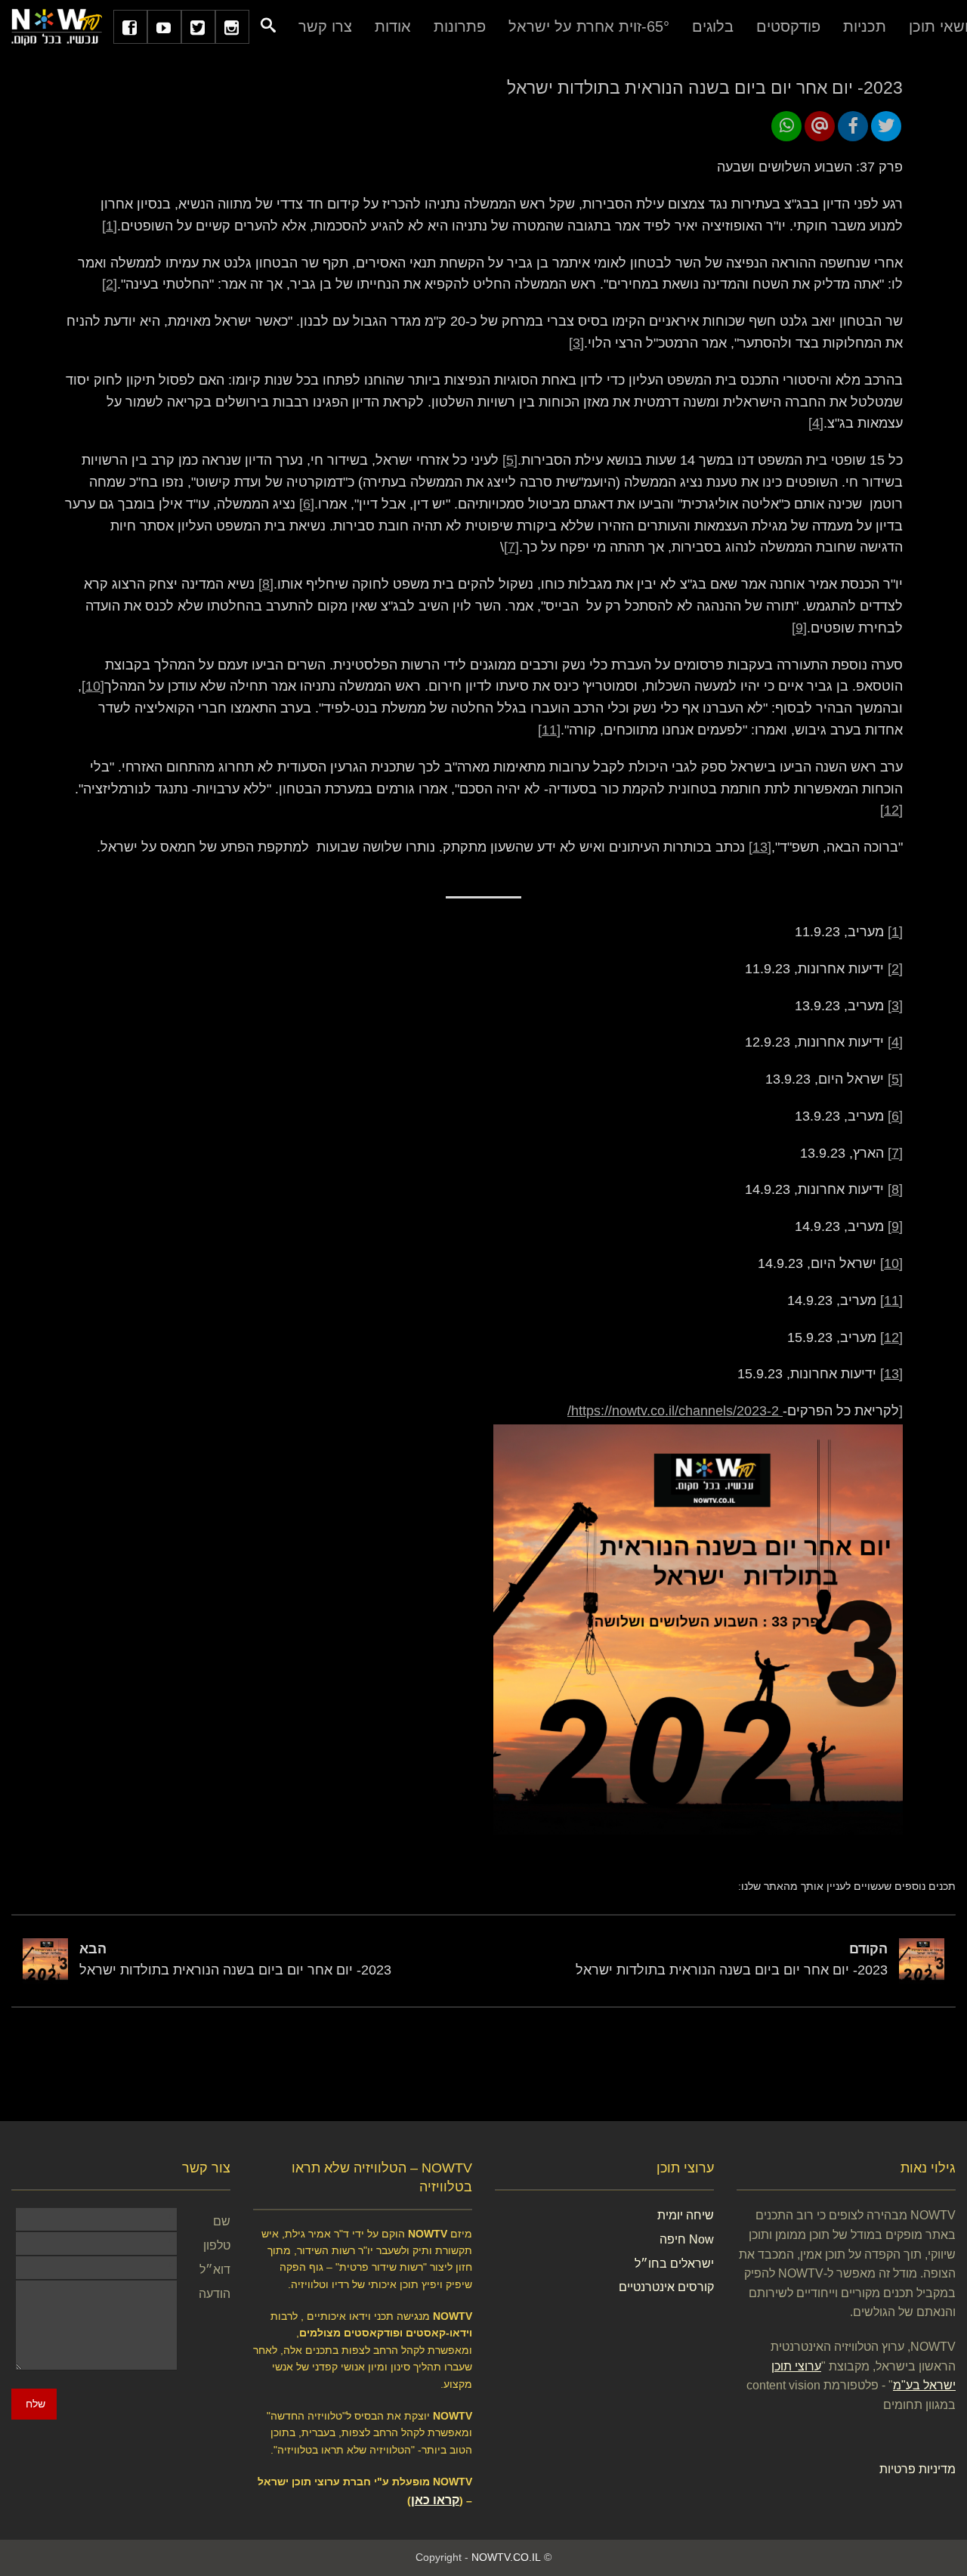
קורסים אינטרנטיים (666, 2287)
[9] (799, 628)
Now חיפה (687, 2239)
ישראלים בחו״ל (674, 2264)
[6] (307, 504)
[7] (511, 547)
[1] (110, 226)
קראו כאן (435, 2500)
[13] (760, 847)
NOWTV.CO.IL (506, 2557)
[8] (266, 584)
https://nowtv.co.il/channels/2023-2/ (675, 1411)
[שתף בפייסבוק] (853, 126)
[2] (110, 284)
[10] (93, 686)
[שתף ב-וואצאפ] (786, 126)
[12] (891, 810)
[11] (549, 730)
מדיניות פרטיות (918, 2469)
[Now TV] (57, 26)
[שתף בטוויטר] (886, 126)
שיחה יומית (686, 2215)
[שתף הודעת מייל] (820, 126)
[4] (816, 423)
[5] (510, 460)
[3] (576, 343)
